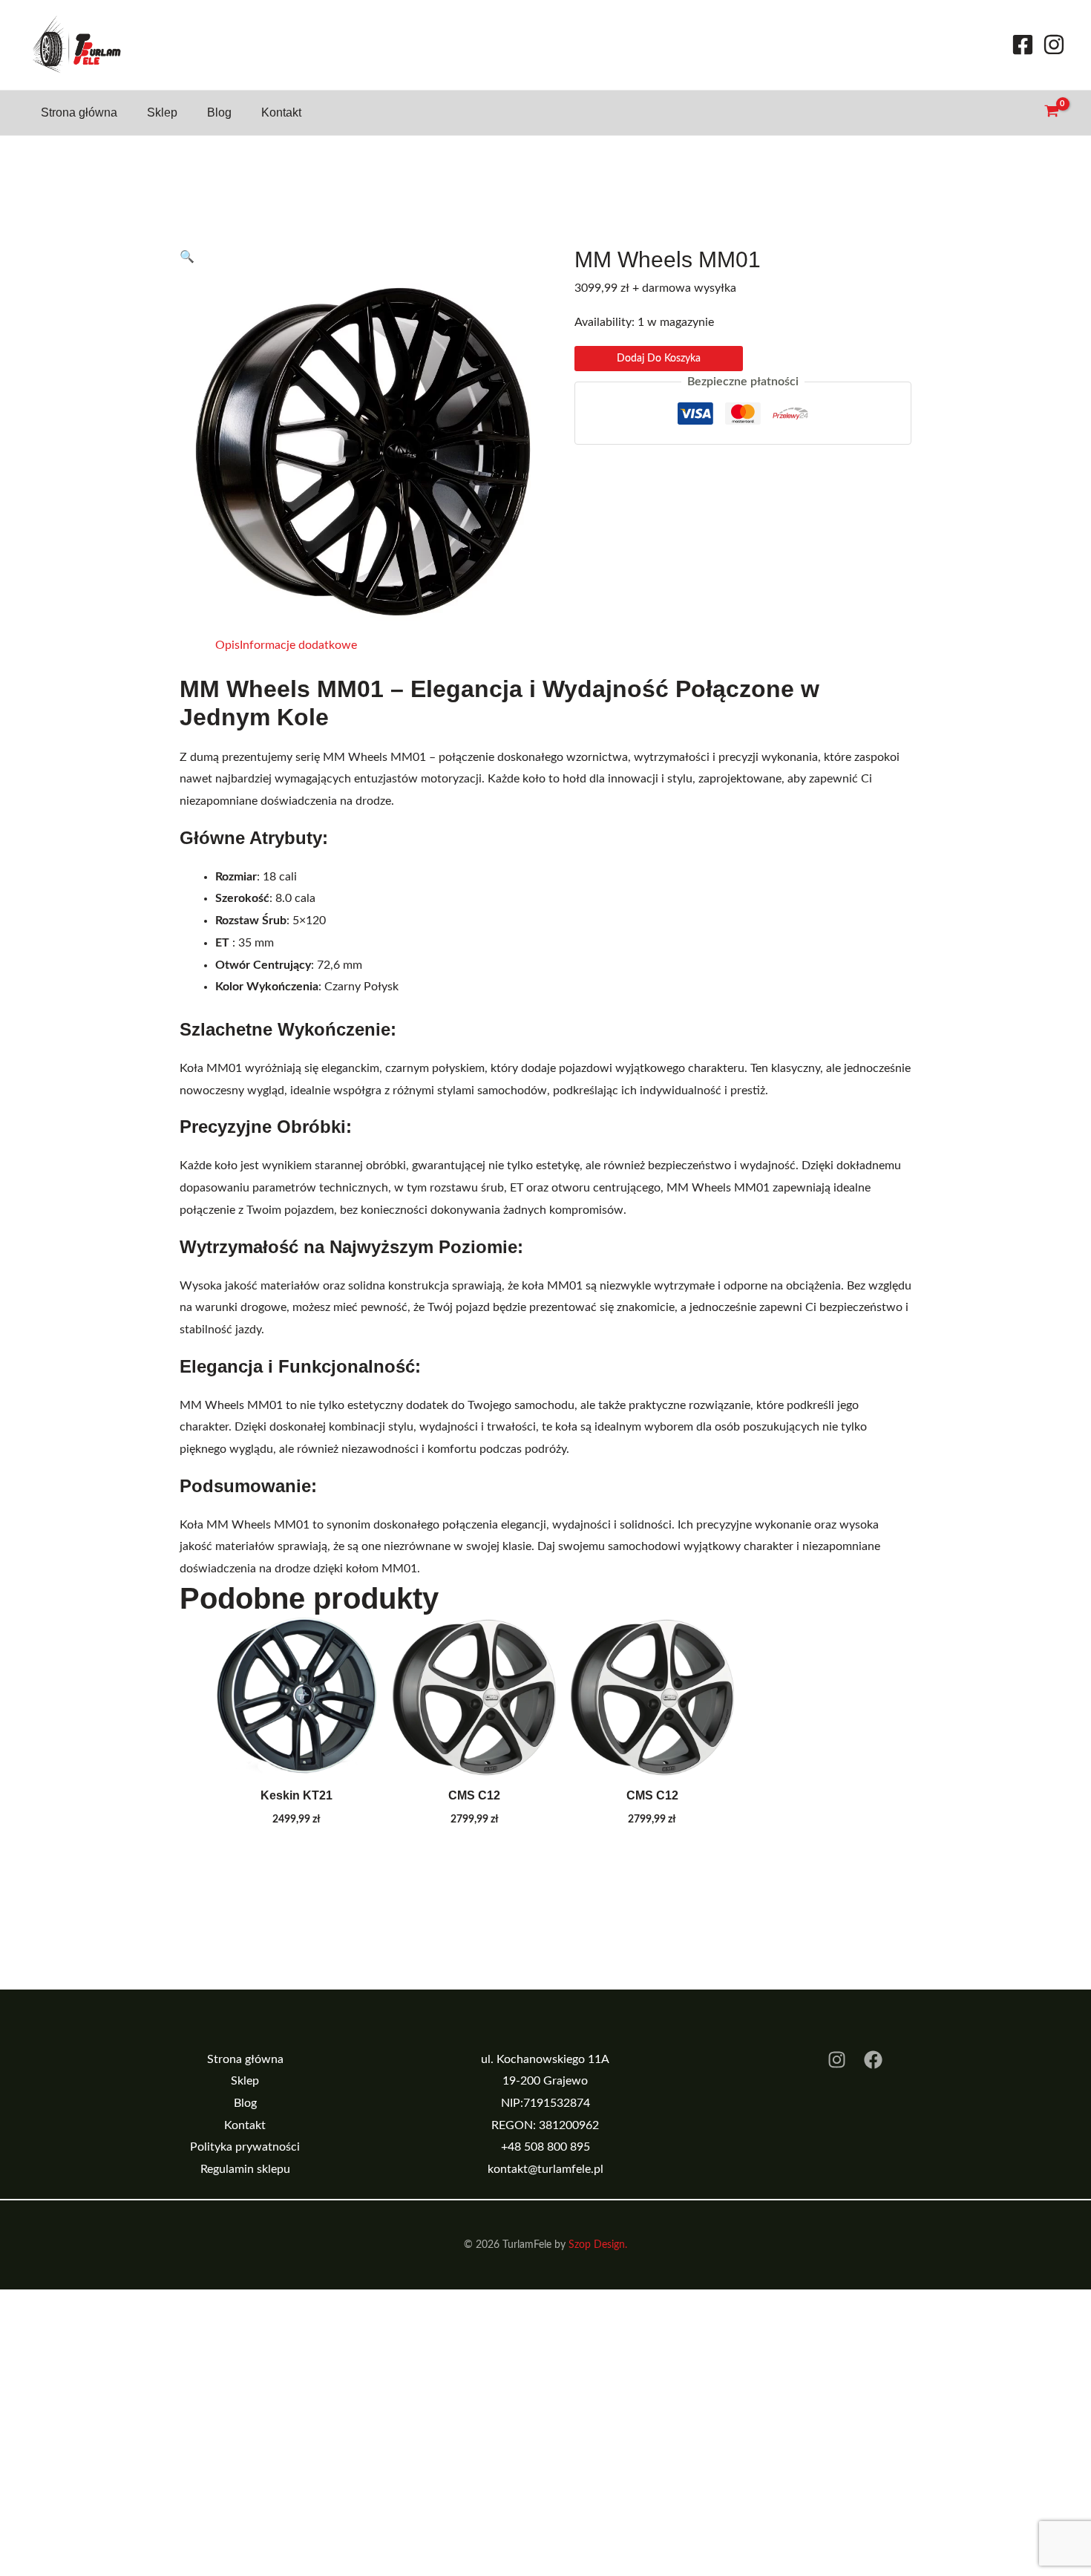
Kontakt (281, 112)
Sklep (162, 112)
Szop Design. (598, 2245)
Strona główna (79, 112)
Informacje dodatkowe (298, 645)
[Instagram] (1054, 45)
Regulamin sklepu (245, 2169)
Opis (227, 645)
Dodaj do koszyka (659, 359)
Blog (219, 112)
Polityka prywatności (245, 2147)
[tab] (227, 646)
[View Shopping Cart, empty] (1051, 112)
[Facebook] (1023, 45)
